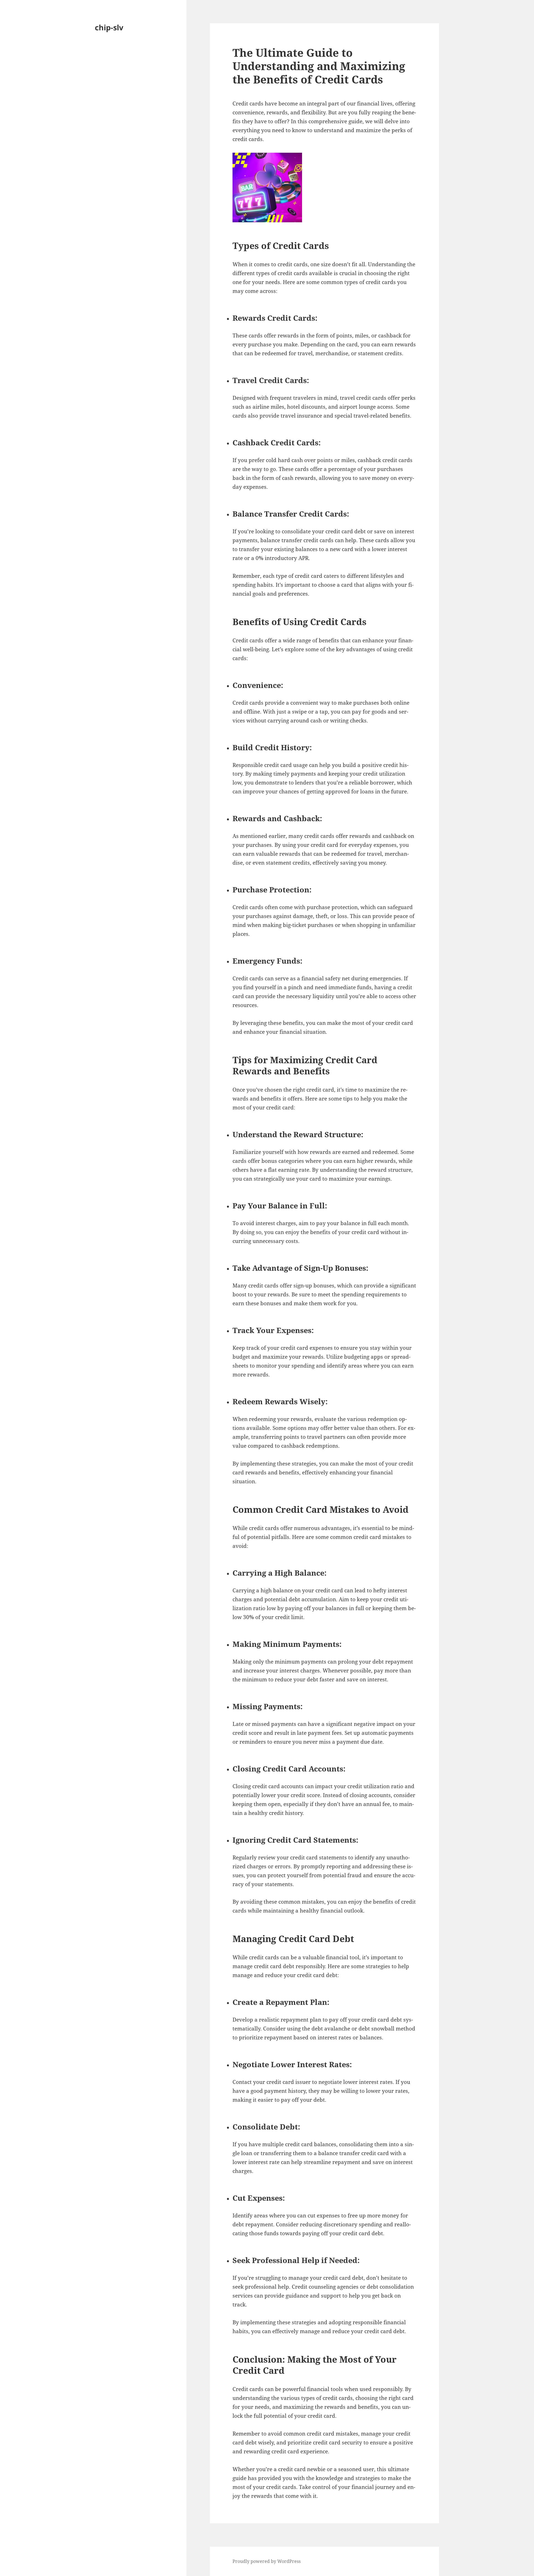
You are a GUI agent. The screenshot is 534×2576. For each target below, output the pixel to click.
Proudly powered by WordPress (267, 2561)
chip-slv (109, 27)
